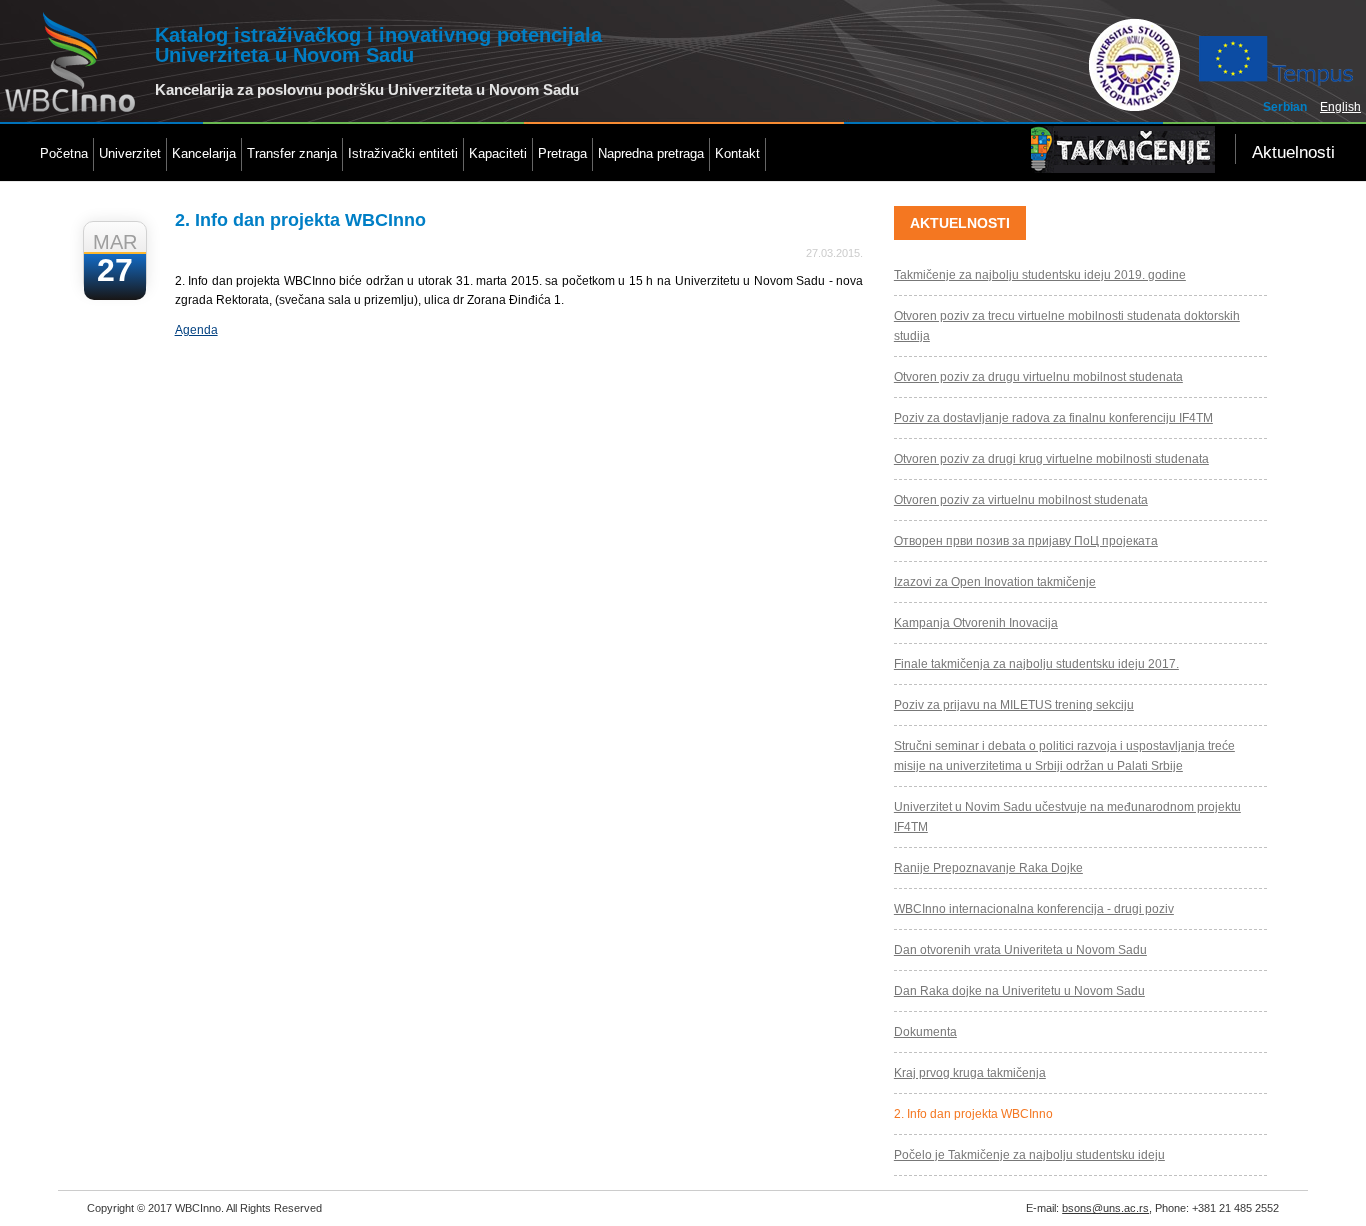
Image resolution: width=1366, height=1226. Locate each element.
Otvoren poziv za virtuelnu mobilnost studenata (1021, 500)
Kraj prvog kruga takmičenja (970, 1073)
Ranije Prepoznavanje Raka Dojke (988, 868)
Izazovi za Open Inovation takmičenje (995, 582)
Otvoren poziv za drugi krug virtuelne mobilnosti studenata (1051, 459)
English (1340, 107)
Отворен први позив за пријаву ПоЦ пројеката (1026, 541)
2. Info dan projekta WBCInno (973, 1114)
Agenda (196, 330)
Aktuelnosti (1293, 152)
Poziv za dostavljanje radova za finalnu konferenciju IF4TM (1053, 418)
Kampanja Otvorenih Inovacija (976, 623)
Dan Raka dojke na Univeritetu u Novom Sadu (1019, 991)
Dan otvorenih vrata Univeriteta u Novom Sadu (1020, 950)
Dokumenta (925, 1032)
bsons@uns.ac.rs (1105, 1208)
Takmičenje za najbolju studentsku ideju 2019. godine (1040, 275)
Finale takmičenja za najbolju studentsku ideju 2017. (1036, 664)
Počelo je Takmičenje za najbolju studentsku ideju (1029, 1155)
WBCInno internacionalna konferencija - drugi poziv (1034, 909)
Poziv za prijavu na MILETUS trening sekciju (1014, 705)
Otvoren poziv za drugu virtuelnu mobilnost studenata (1038, 377)
